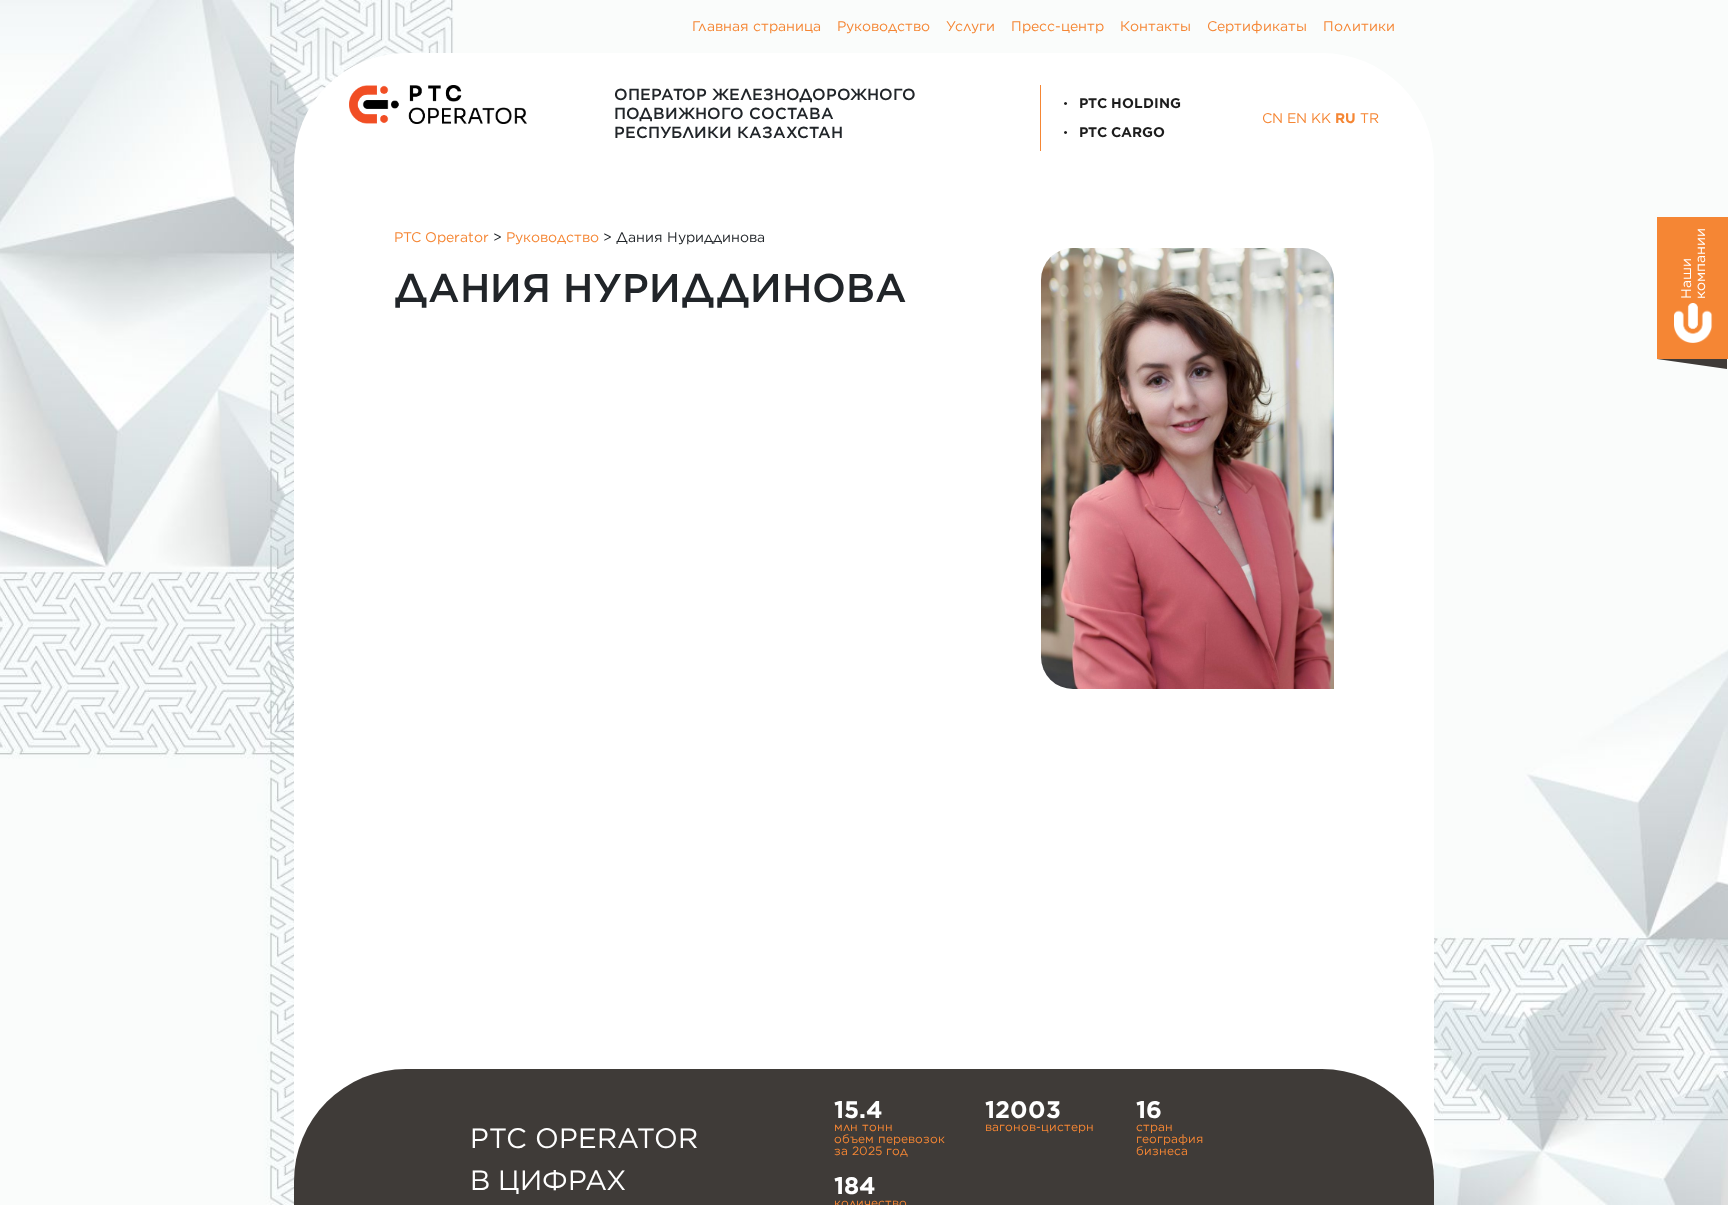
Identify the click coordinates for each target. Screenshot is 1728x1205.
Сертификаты (1257, 26)
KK (1321, 118)
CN (1272, 118)
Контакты (1155, 26)
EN (1297, 118)
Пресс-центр (1057, 26)
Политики (1359, 26)
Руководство (883, 26)
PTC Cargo (1120, 132)
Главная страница (756, 26)
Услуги (970, 26)
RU (1345, 118)
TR (1369, 118)
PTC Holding (1128, 103)
